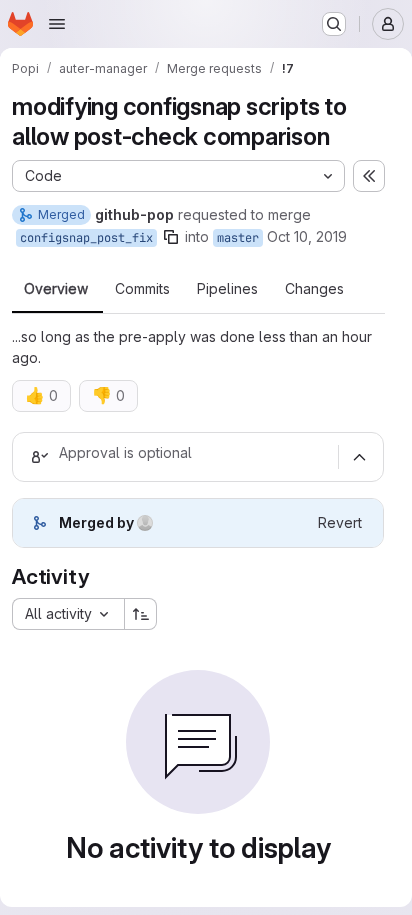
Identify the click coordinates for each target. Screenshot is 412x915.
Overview (56, 289)
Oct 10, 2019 (307, 236)
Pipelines (227, 289)
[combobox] (68, 614)
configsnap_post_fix (86, 238)
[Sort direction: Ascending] (141, 614)
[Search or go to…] (334, 24)
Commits (142, 289)
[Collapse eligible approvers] (359, 457)
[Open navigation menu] (57, 24)
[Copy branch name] (171, 237)
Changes (314, 289)
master (238, 238)
